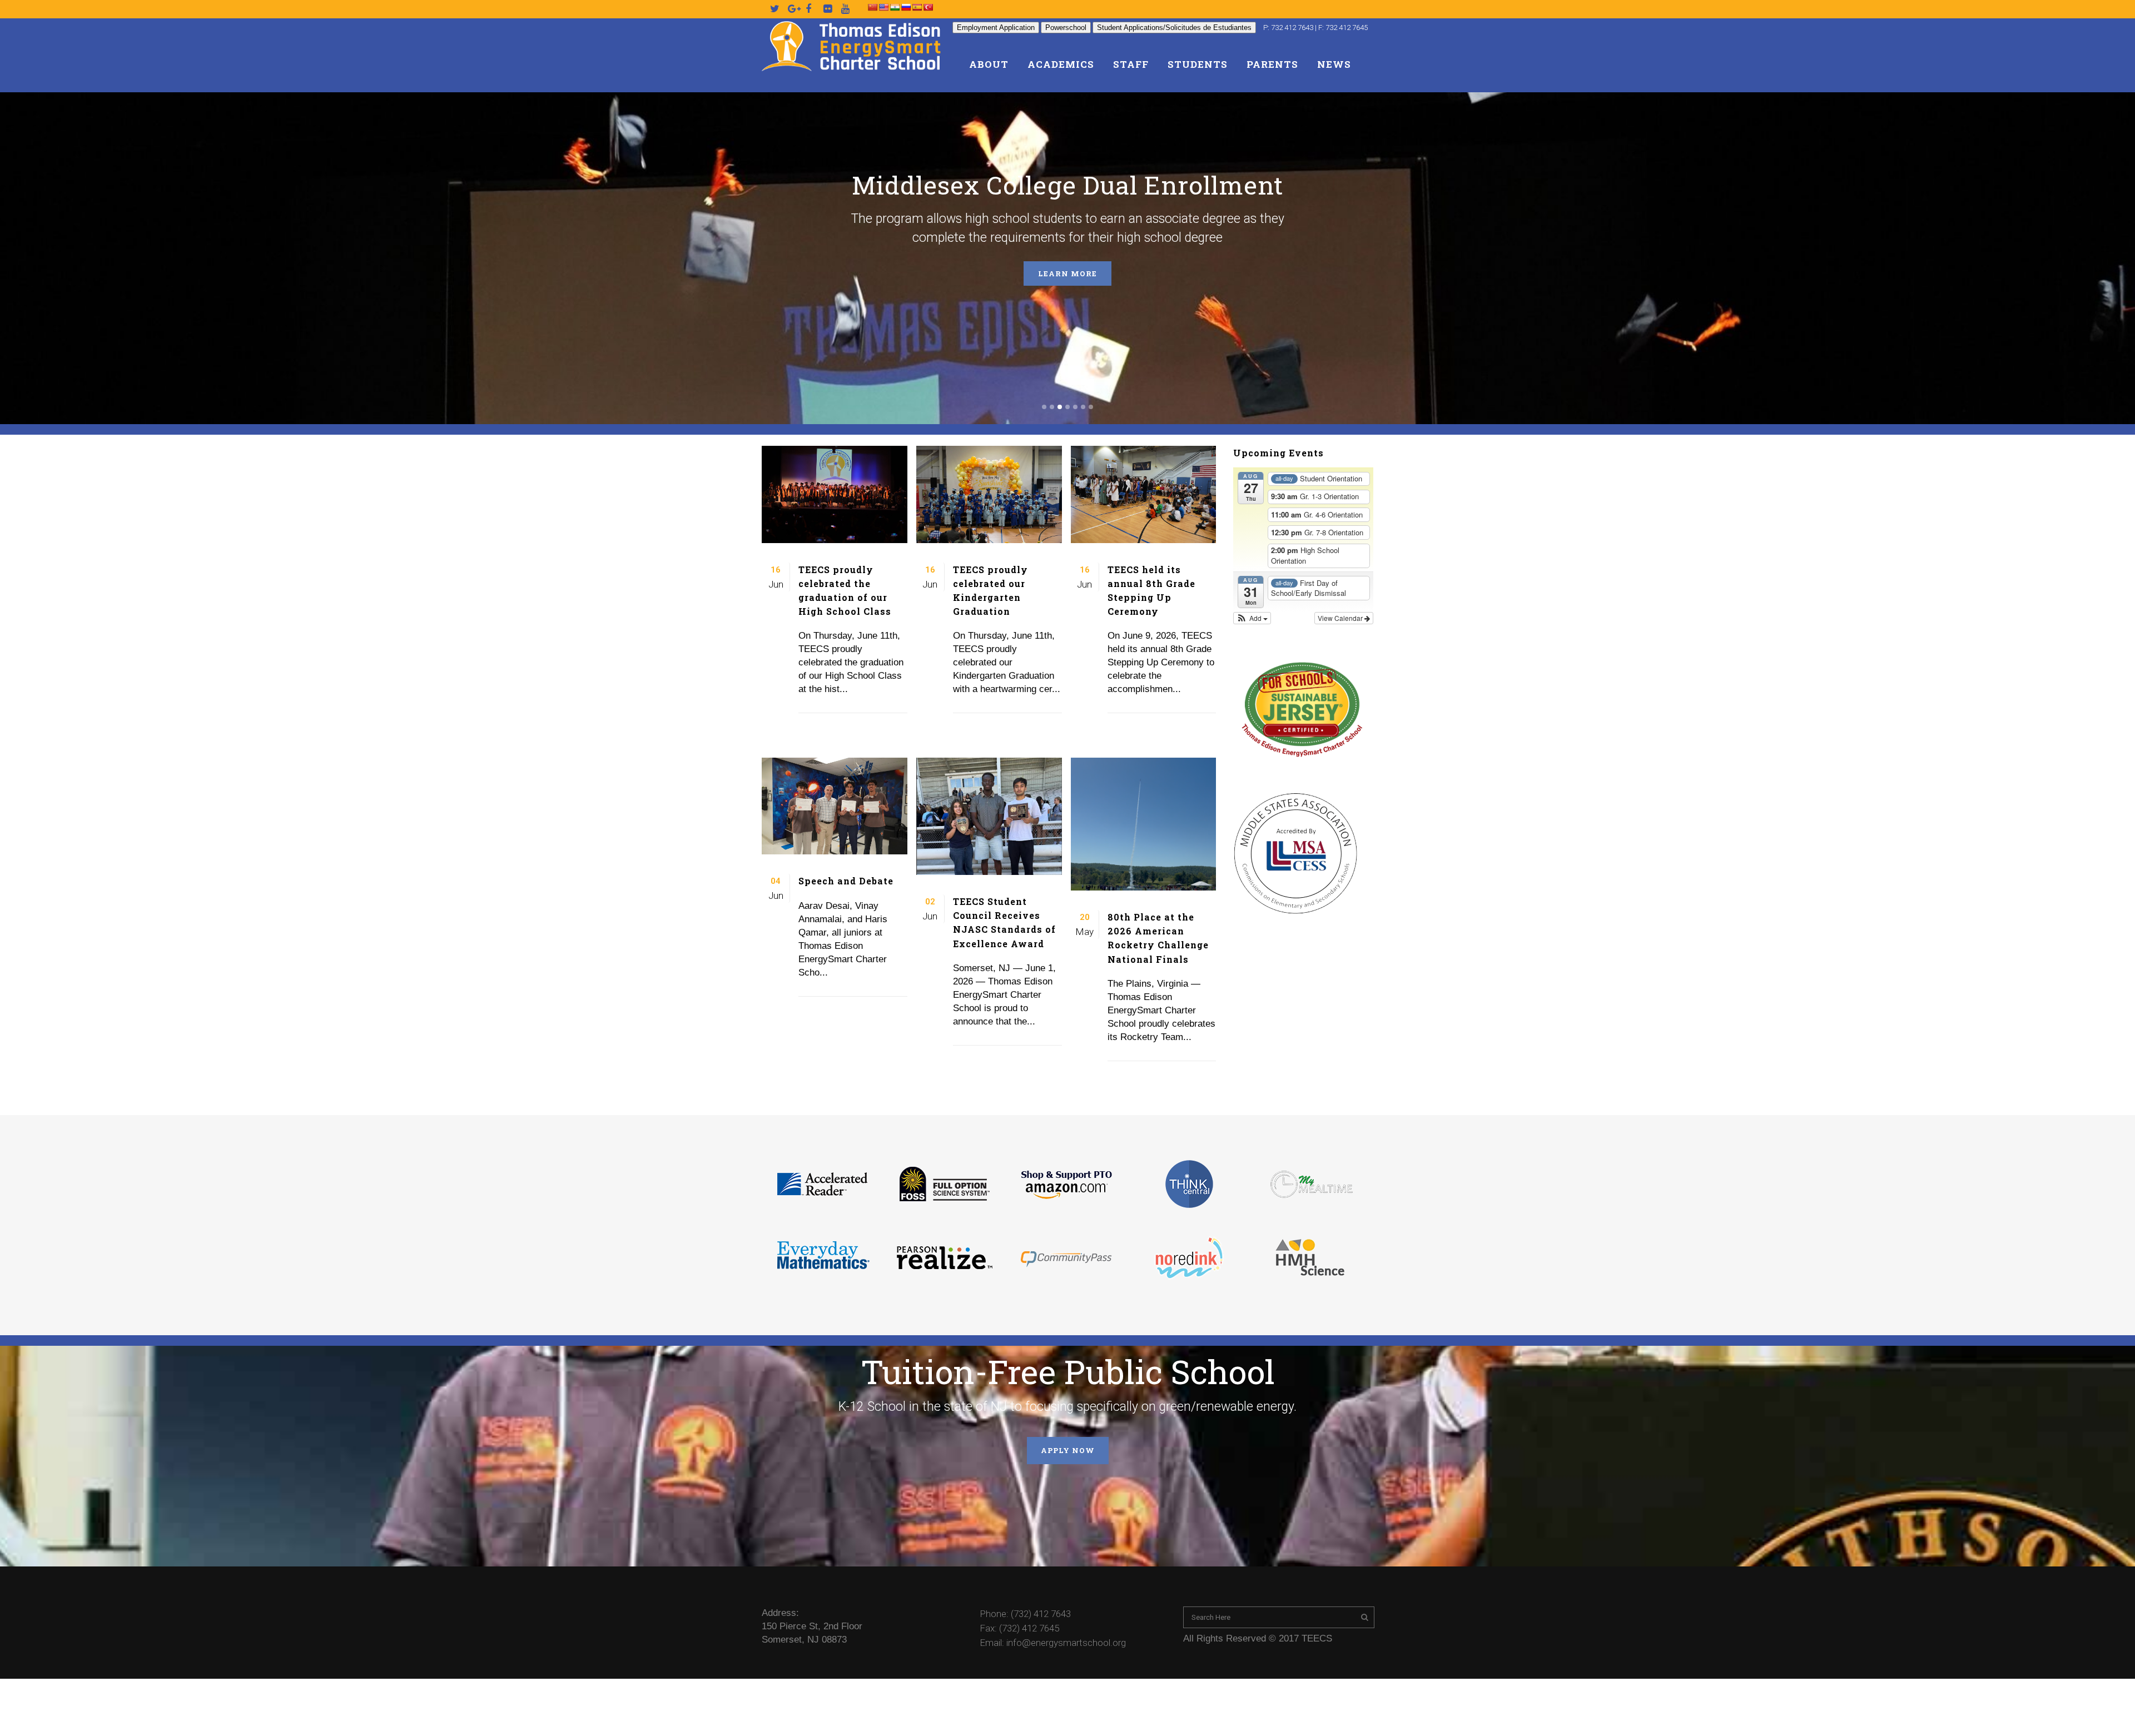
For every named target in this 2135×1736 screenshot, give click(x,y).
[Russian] (906, 7)
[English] (883, 7)
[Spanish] (917, 7)
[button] (1252, 618)
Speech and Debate (846, 881)
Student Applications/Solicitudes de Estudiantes (1174, 28)
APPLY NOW (1068, 1450)
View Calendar (1341, 618)
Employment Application (996, 28)
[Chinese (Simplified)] (872, 7)
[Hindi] (895, 7)
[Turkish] (928, 7)
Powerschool (1066, 28)
